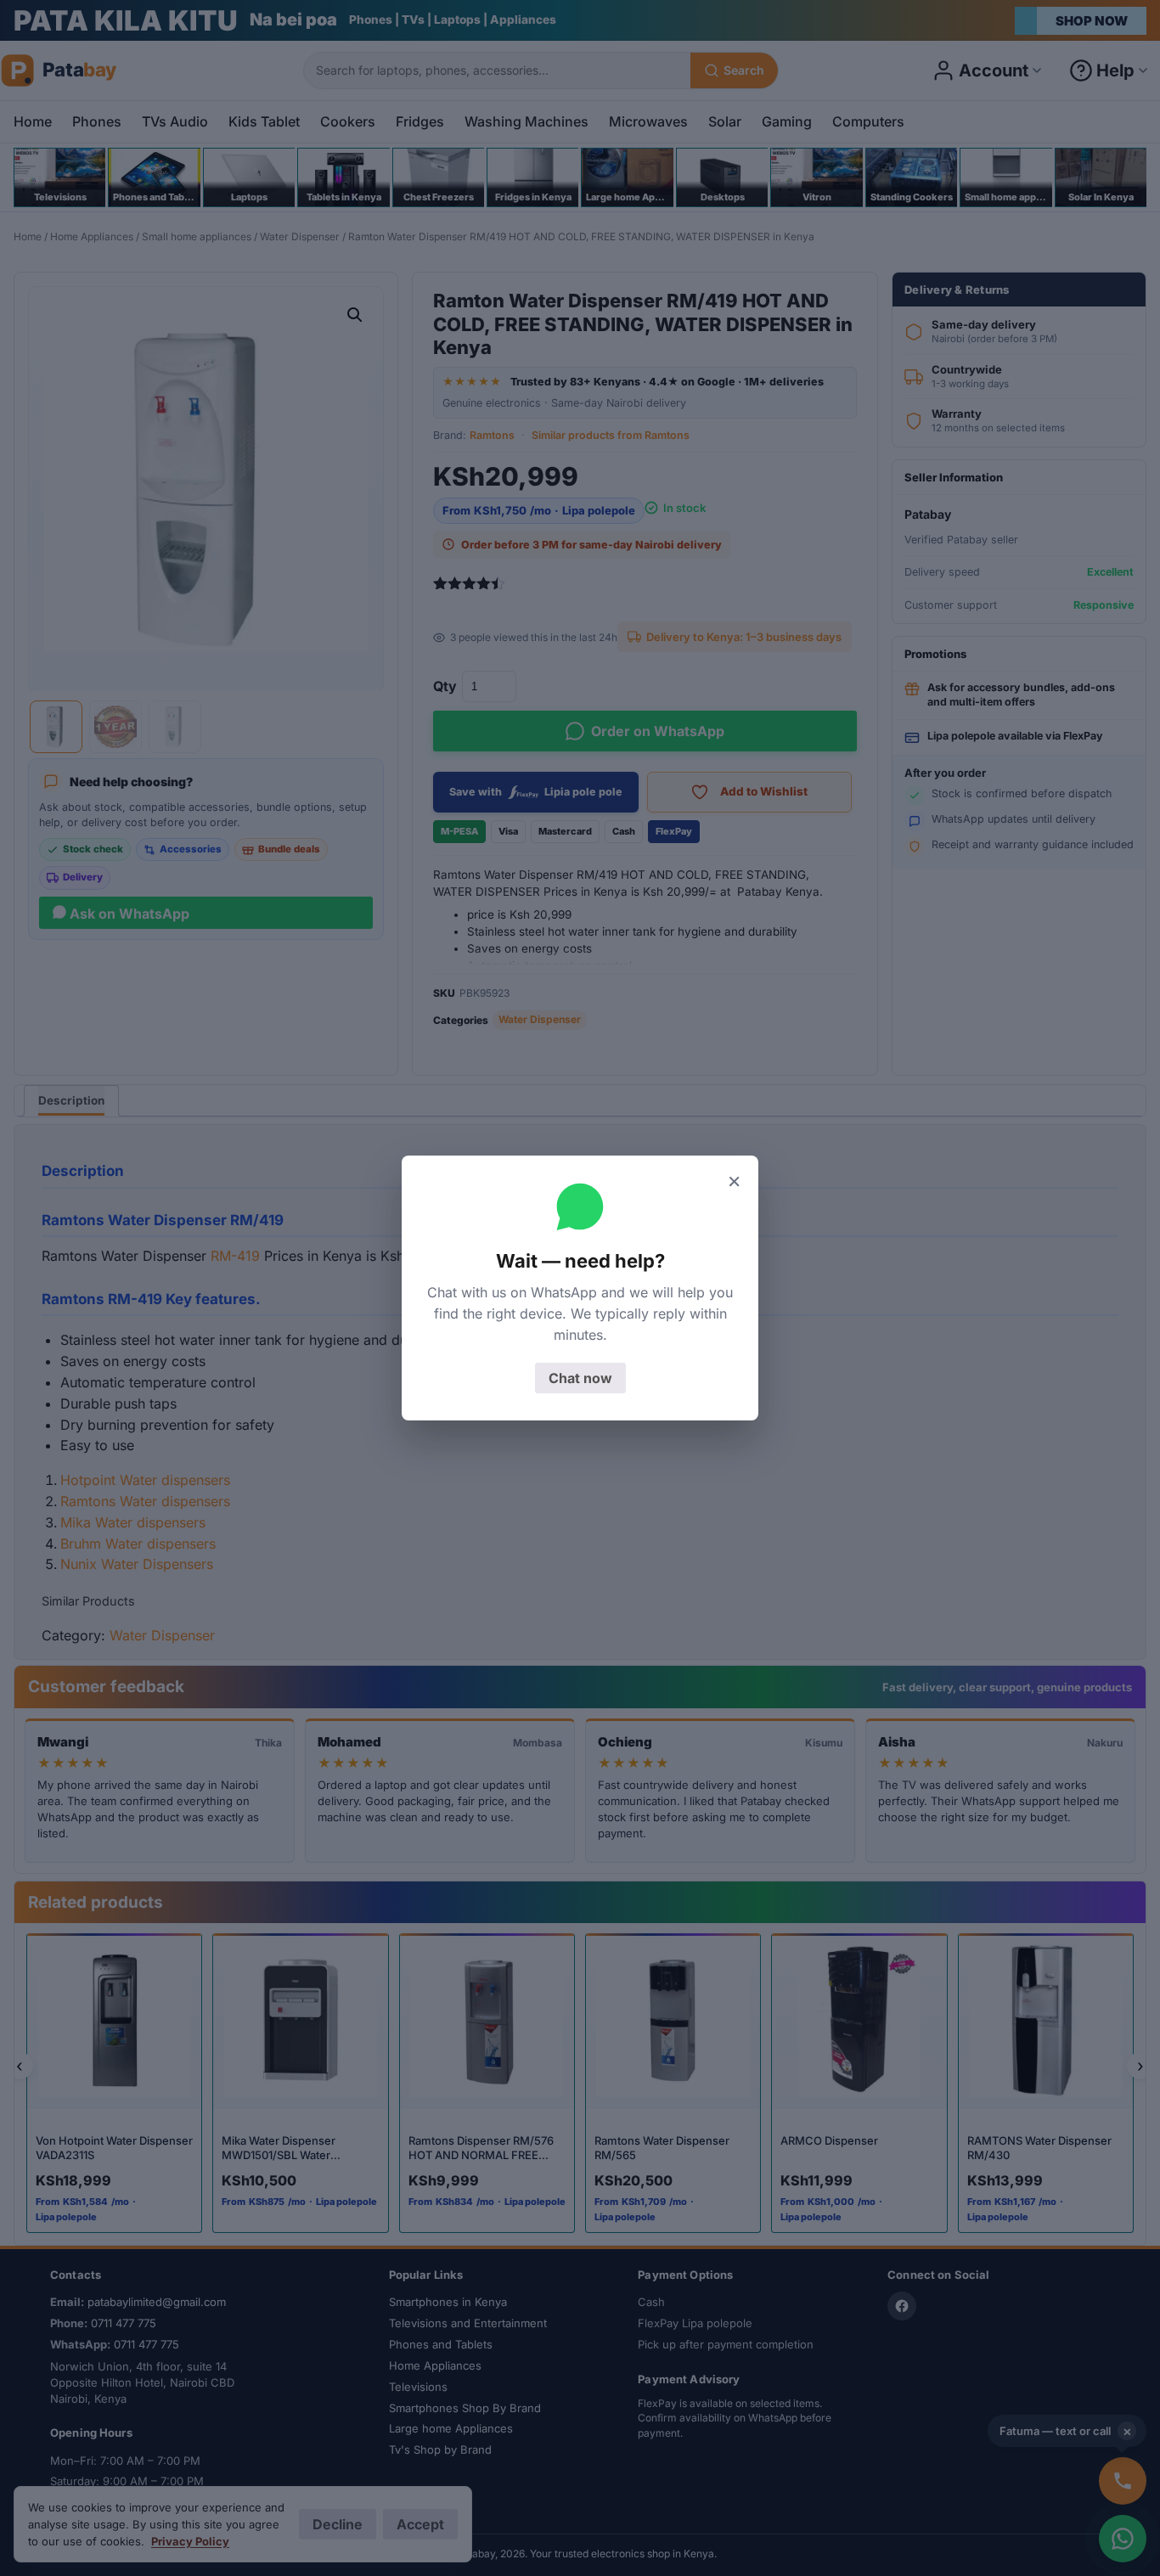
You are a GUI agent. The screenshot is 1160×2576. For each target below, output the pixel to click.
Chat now (580, 1378)
